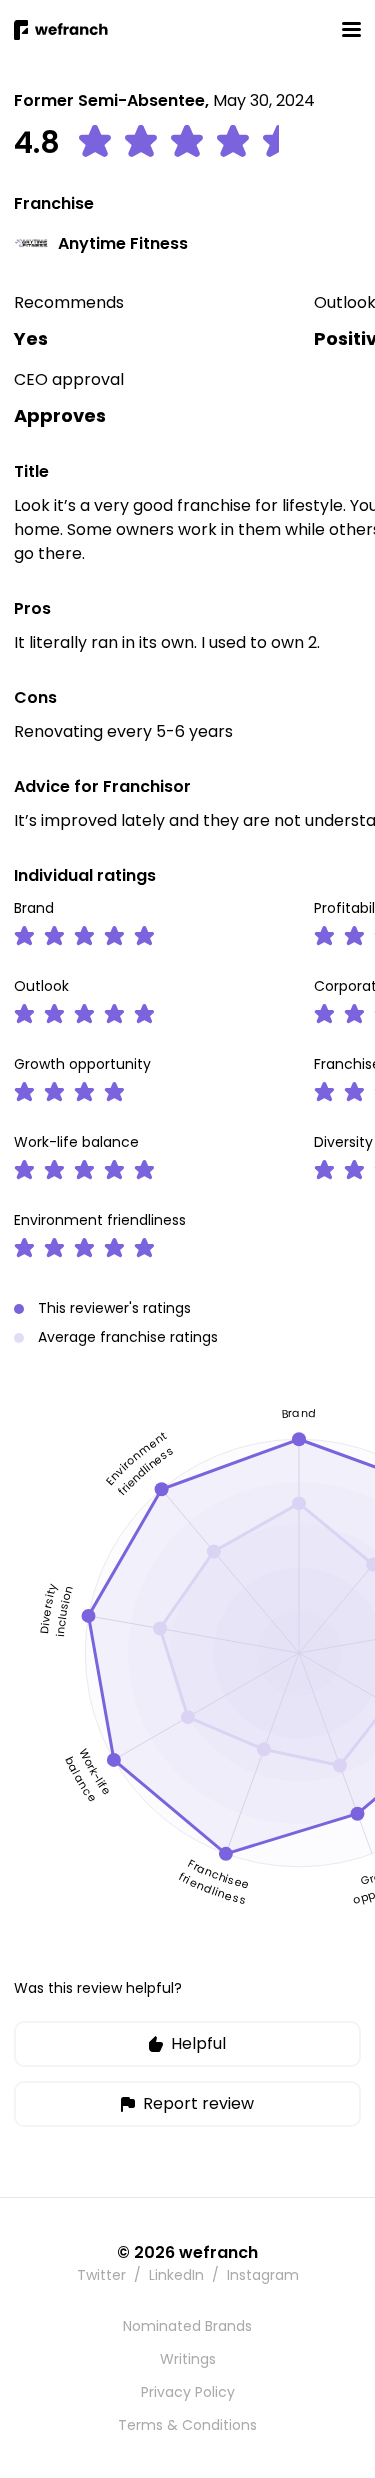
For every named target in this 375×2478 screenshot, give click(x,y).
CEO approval (69, 379)
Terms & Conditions (187, 2425)
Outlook (41, 986)
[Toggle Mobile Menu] (351, 29)
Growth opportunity (82, 1064)
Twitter (101, 2275)
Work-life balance (76, 1142)
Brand (34, 908)
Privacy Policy (188, 2392)
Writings (188, 2359)
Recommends (69, 302)
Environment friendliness (100, 1220)
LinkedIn (176, 2275)
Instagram (263, 2275)
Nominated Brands (187, 2326)
